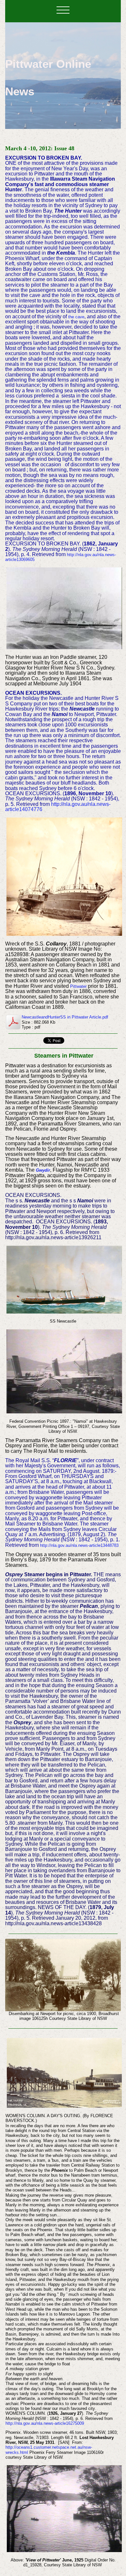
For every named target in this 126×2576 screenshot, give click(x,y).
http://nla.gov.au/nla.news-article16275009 (45, 2423)
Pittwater (78, 986)
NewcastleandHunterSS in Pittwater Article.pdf (65, 1017)
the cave (76, 317)
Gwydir (43, 1170)
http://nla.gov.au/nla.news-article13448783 (79, 1545)
